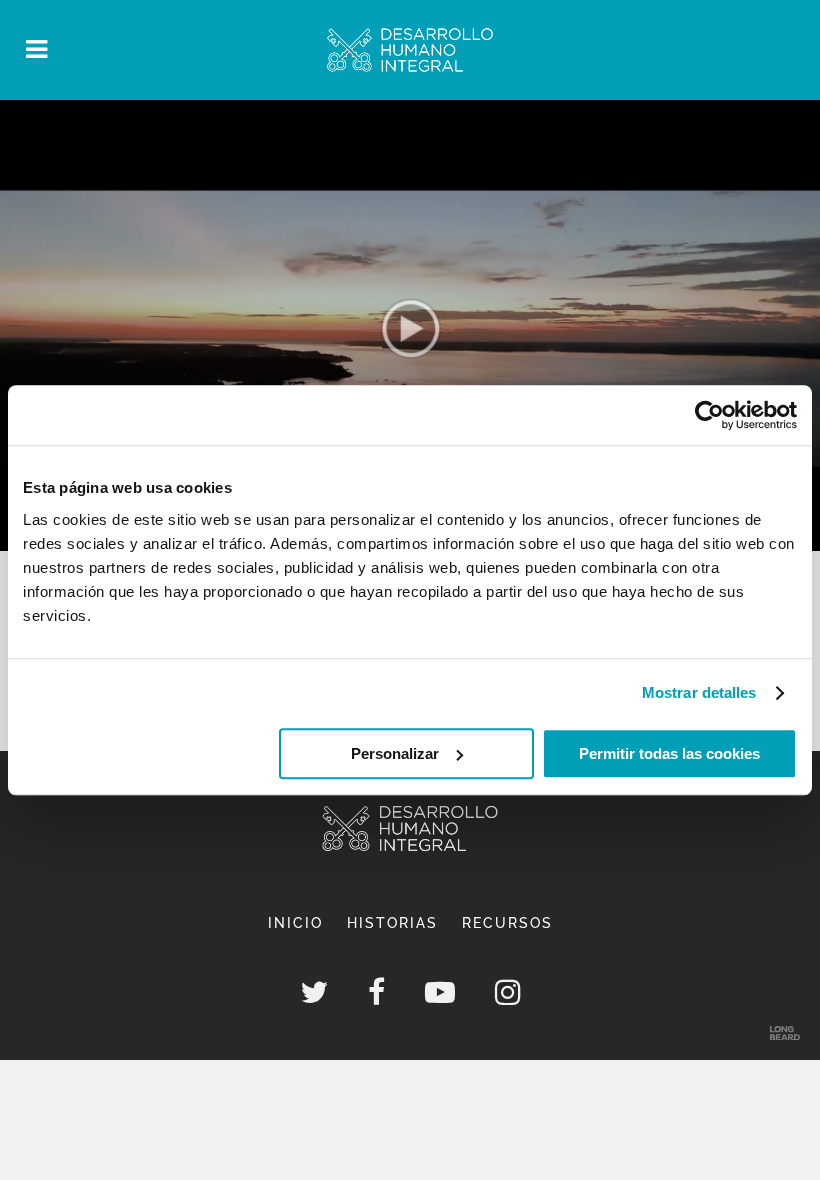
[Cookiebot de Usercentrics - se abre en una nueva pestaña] (709, 415)
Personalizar (395, 753)
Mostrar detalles (699, 692)
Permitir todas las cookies (669, 753)
